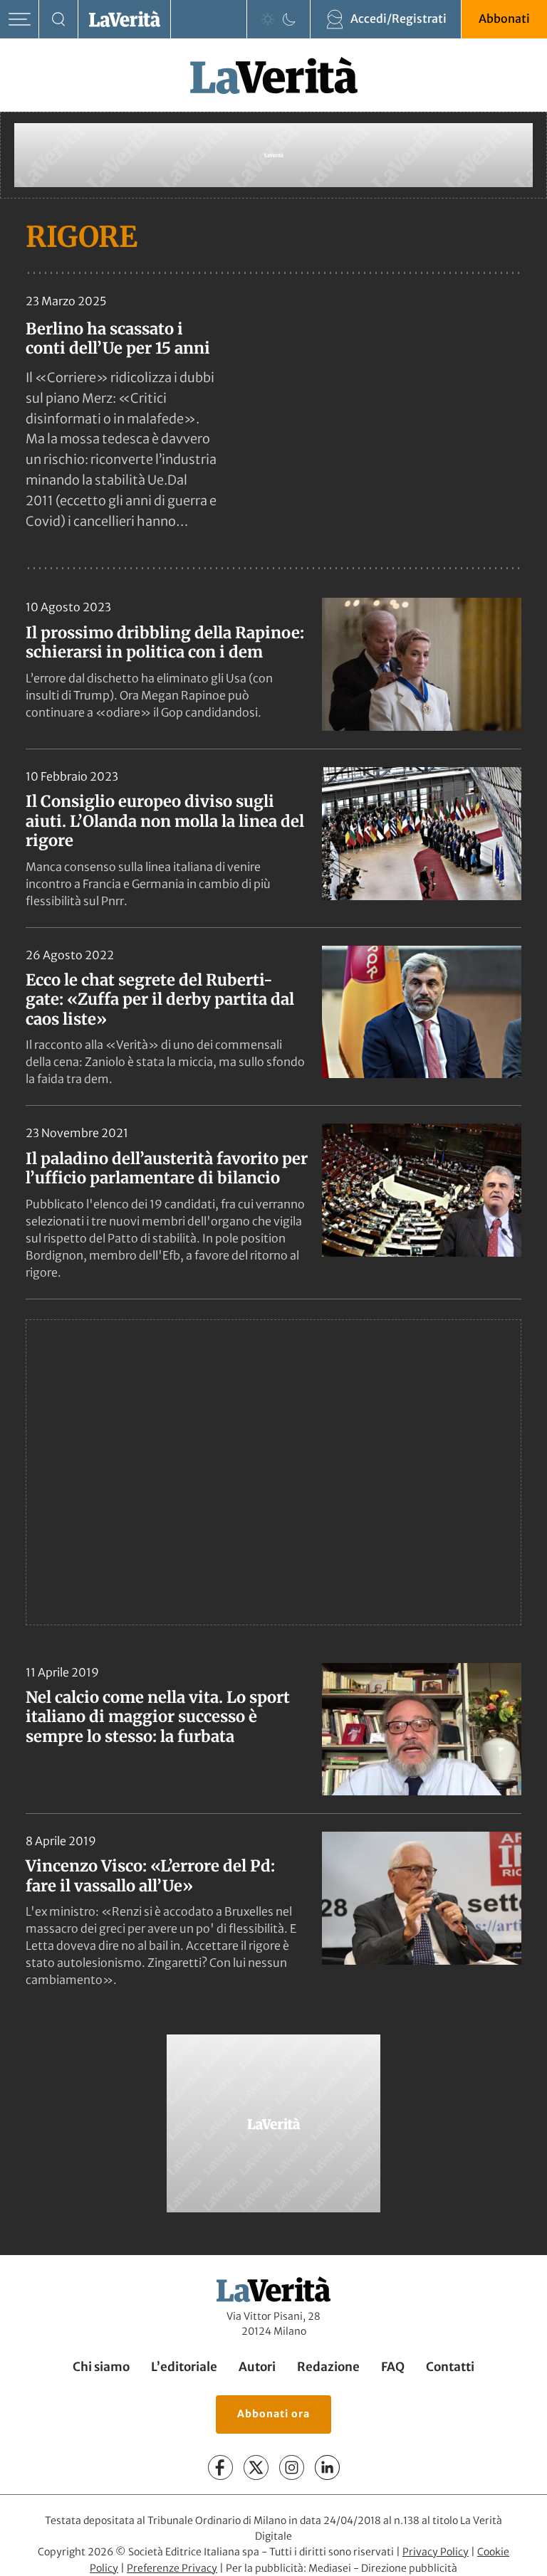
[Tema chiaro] (268, 19)
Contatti (450, 2367)
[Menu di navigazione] (20, 20)
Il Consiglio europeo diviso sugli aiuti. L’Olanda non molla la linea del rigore (165, 821)
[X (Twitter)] (256, 2467)
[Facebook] (220, 2467)
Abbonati (504, 19)
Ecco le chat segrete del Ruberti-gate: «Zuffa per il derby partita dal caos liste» (160, 999)
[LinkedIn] (327, 2467)
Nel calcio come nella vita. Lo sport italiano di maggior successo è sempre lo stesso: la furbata (158, 1717)
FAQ (393, 2367)
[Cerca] (59, 20)
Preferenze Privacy (172, 2568)
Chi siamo (101, 2367)
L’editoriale (184, 2367)
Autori (257, 2367)
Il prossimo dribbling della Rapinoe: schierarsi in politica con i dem (165, 643)
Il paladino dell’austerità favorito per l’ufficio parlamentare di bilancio (167, 1168)
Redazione (328, 2367)
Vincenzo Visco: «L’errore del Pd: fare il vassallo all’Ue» (150, 1876)
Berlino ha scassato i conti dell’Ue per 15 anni (118, 338)
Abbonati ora (273, 2414)
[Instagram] (292, 2467)
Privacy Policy (436, 2552)
